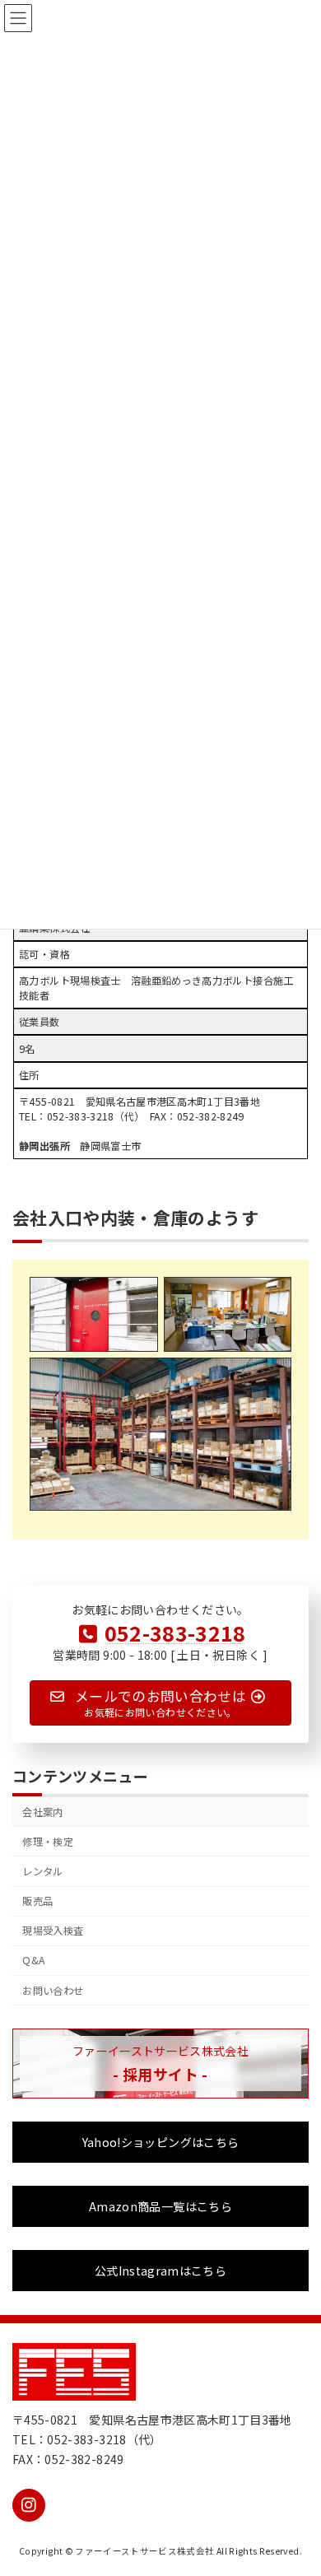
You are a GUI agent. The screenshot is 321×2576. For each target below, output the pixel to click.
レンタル (42, 1872)
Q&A (33, 1961)
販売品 (37, 1902)
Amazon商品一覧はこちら (160, 2207)
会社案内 (42, 1812)
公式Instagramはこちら (160, 2271)
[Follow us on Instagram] (29, 2505)
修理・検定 (48, 1842)
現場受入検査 (53, 1931)
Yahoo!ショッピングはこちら (161, 2143)
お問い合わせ (53, 1991)
